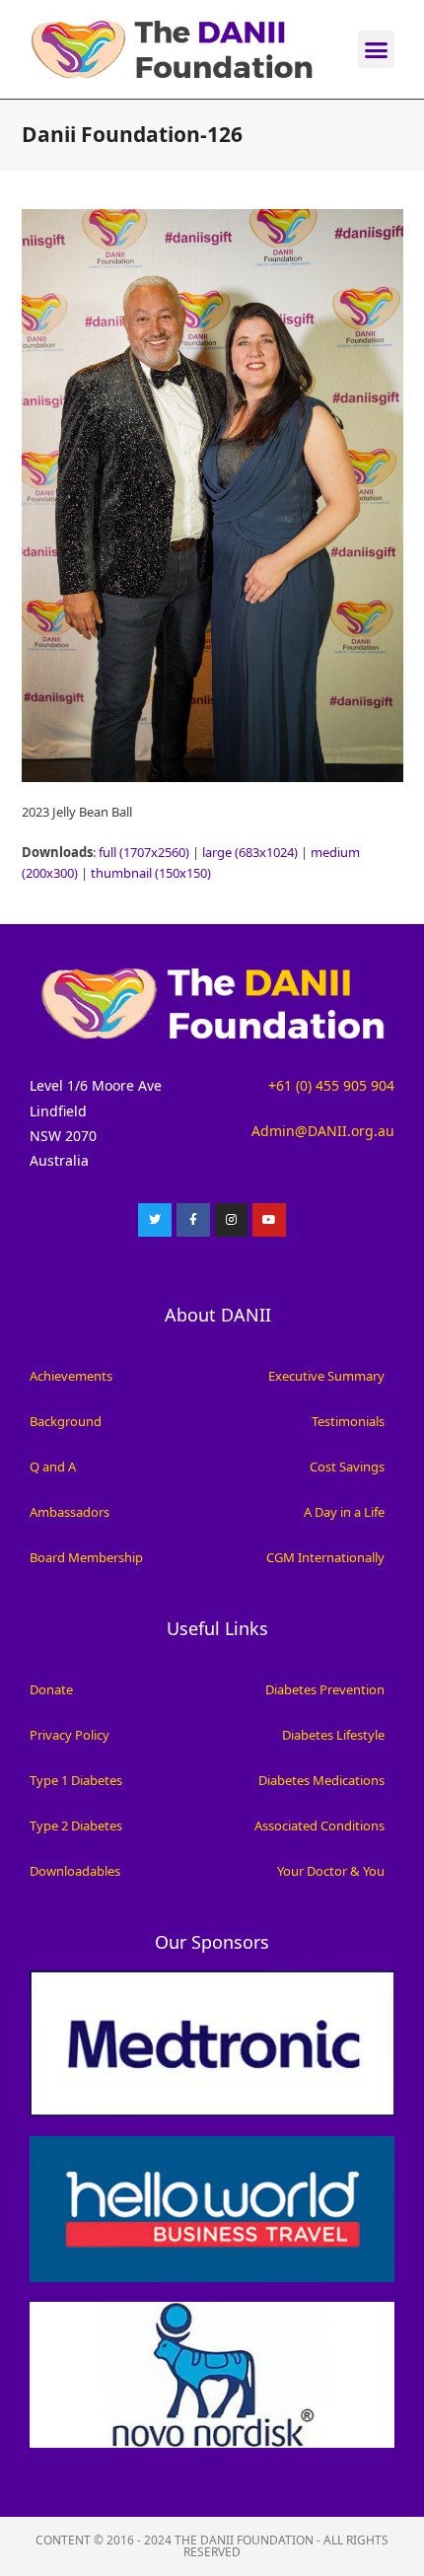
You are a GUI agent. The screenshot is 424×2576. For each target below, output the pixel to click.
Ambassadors (70, 1512)
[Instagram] (232, 1220)
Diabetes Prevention (325, 1689)
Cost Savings (347, 1467)
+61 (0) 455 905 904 (331, 1085)
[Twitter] (155, 1220)
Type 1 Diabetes (76, 1780)
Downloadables (75, 1871)
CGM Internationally (325, 1557)
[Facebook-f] (193, 1220)
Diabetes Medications (321, 1780)
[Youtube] (269, 1220)
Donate (51, 1689)
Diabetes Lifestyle (333, 1735)
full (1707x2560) (144, 852)
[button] (377, 49)
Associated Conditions (319, 1825)
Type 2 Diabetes (76, 1825)
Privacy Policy (70, 1735)
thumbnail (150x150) (151, 873)
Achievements (71, 1376)
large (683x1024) (250, 852)
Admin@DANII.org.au (323, 1131)
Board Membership (86, 1557)
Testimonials (348, 1421)
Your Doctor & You (331, 1871)
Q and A (53, 1467)
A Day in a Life (344, 1512)
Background (66, 1421)
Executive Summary (326, 1376)
